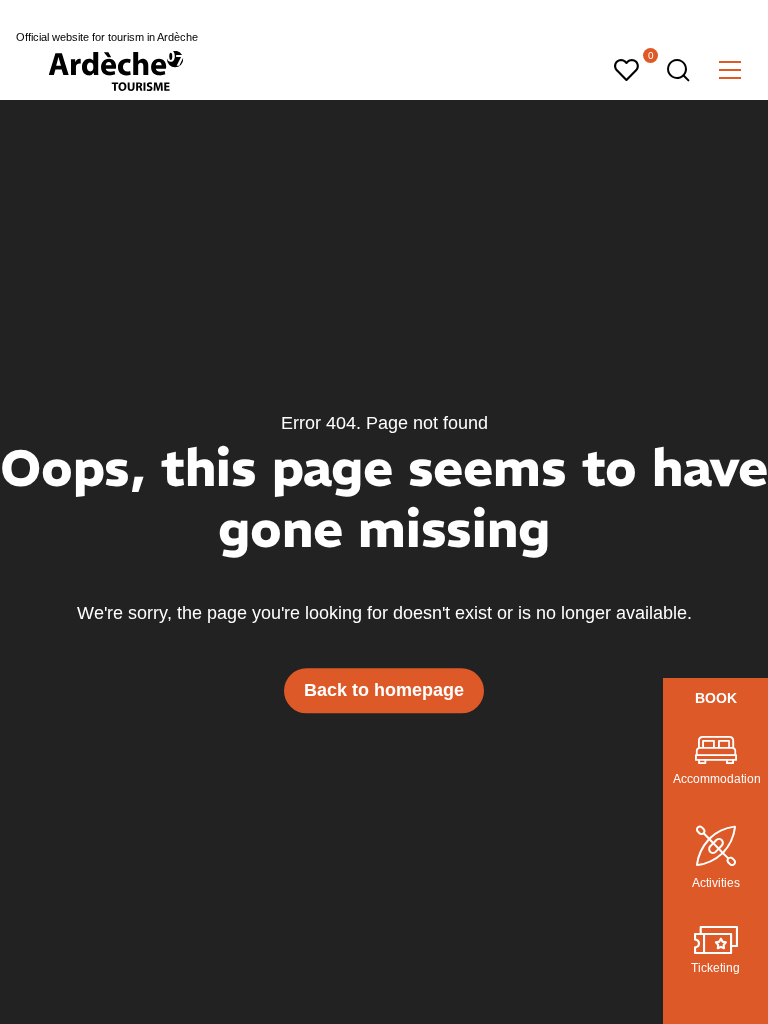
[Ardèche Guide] (116, 71)
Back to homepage (384, 690)
